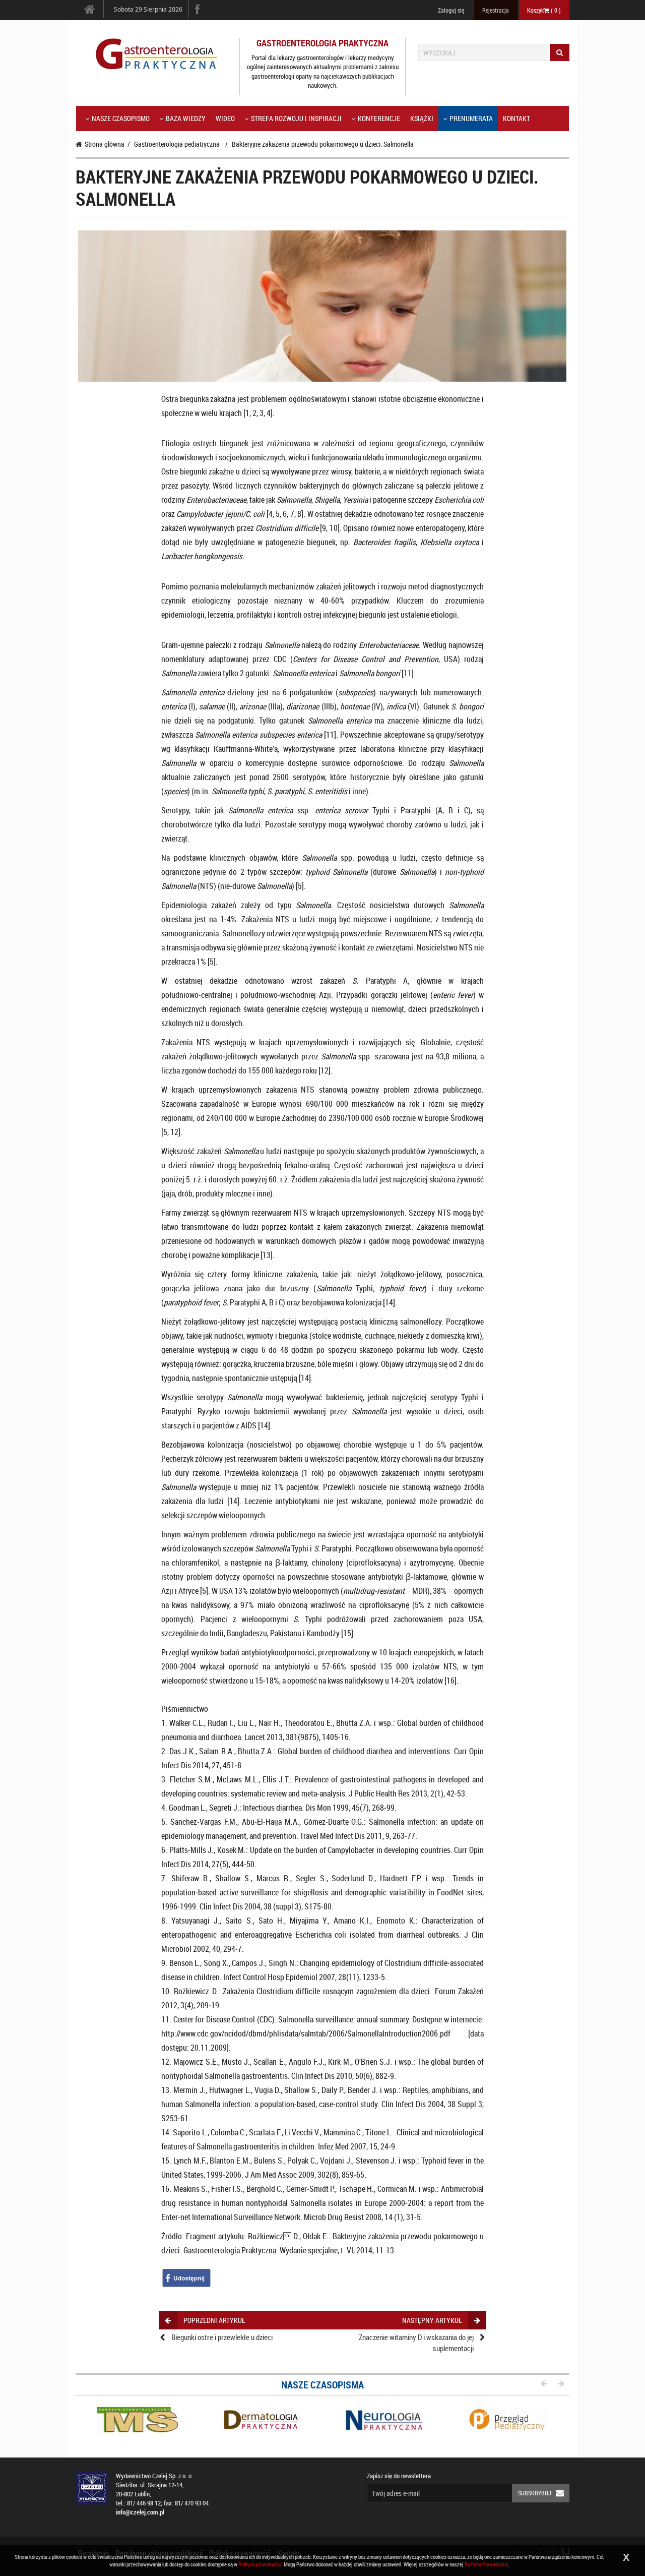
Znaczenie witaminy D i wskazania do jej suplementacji (416, 2342)
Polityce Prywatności (486, 2564)
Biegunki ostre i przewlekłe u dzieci (222, 2337)
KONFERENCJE (379, 118)
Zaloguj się (451, 10)
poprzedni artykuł (214, 2320)
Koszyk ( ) (544, 10)
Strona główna (105, 144)
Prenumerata (471, 118)
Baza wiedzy (186, 118)
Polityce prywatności (260, 2564)
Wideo (225, 118)
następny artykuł (432, 2320)
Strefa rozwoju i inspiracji (296, 118)
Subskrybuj (535, 2493)
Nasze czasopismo (121, 118)
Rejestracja (496, 10)
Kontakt (517, 118)
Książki (422, 118)
